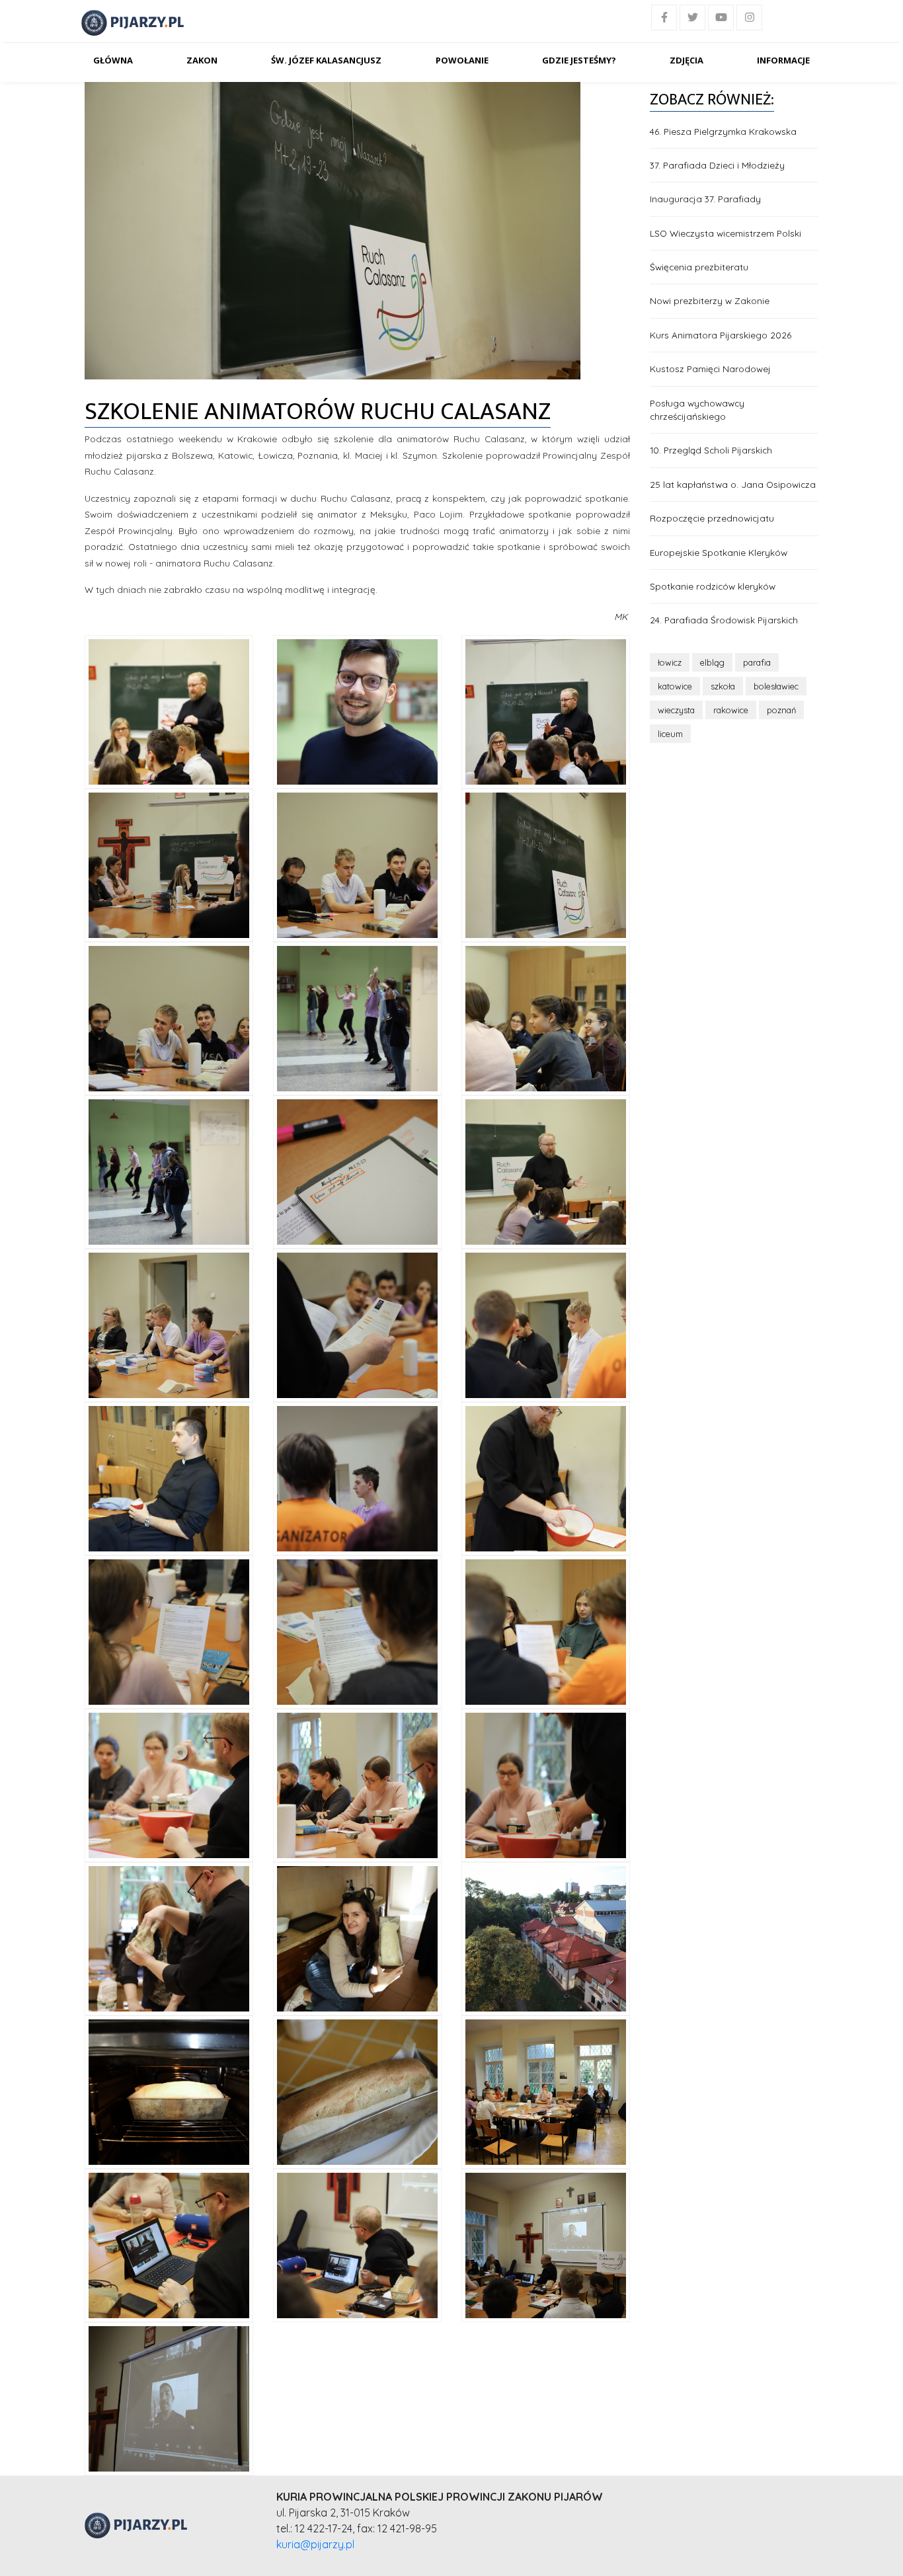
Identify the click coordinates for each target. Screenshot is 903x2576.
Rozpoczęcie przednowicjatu (712, 518)
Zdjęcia (687, 60)
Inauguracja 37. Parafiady (705, 199)
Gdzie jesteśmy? (579, 60)
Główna (113, 60)
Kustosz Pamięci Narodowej (710, 369)
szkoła (723, 686)
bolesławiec (776, 686)
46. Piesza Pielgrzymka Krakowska (723, 131)
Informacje (783, 60)
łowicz (670, 662)
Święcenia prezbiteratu (699, 267)
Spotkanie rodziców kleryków (713, 586)
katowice (675, 686)
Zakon (202, 60)
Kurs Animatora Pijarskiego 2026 (721, 335)
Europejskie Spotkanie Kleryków (719, 552)
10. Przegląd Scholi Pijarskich (711, 450)
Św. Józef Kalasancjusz (326, 60)
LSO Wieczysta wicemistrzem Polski (726, 233)
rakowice (731, 710)
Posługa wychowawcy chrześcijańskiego (697, 410)
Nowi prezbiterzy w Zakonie (710, 300)
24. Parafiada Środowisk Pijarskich (724, 620)
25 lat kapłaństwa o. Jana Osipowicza (733, 484)
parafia (757, 662)
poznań (781, 710)
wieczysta (676, 710)
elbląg (712, 662)
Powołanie (462, 60)
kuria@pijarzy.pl (315, 2544)
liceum (670, 734)
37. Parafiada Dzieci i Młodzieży (717, 165)
